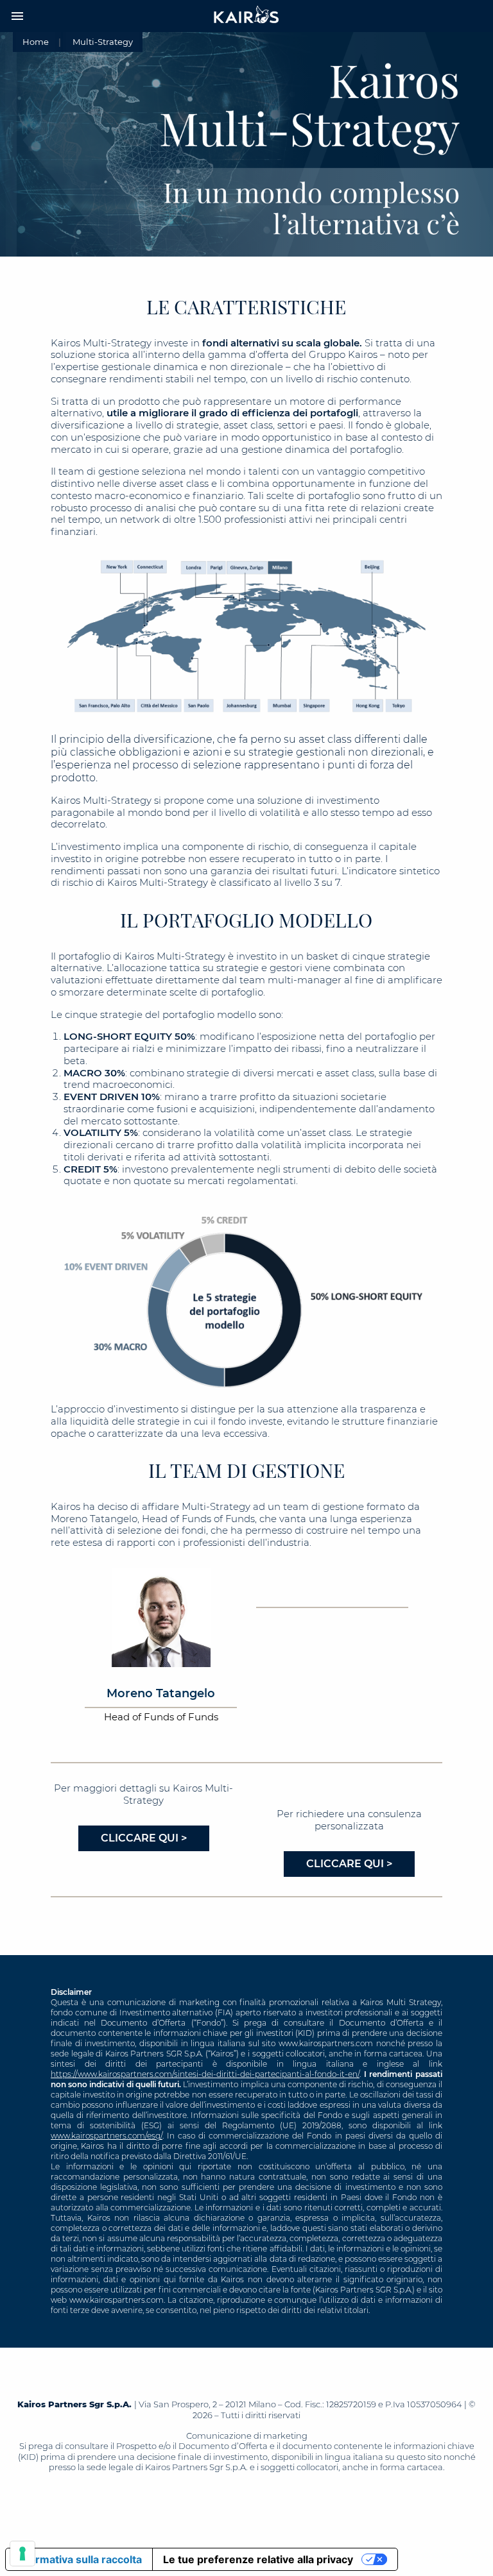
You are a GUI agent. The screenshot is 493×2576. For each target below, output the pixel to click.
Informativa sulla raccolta (79, 2559)
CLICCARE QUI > (144, 1838)
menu (17, 16)
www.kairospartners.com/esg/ (107, 2136)
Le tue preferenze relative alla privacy (258, 2559)
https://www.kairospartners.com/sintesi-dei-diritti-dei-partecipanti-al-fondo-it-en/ (205, 2074)
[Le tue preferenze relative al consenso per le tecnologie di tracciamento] (22, 2554)
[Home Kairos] (246, 16)
